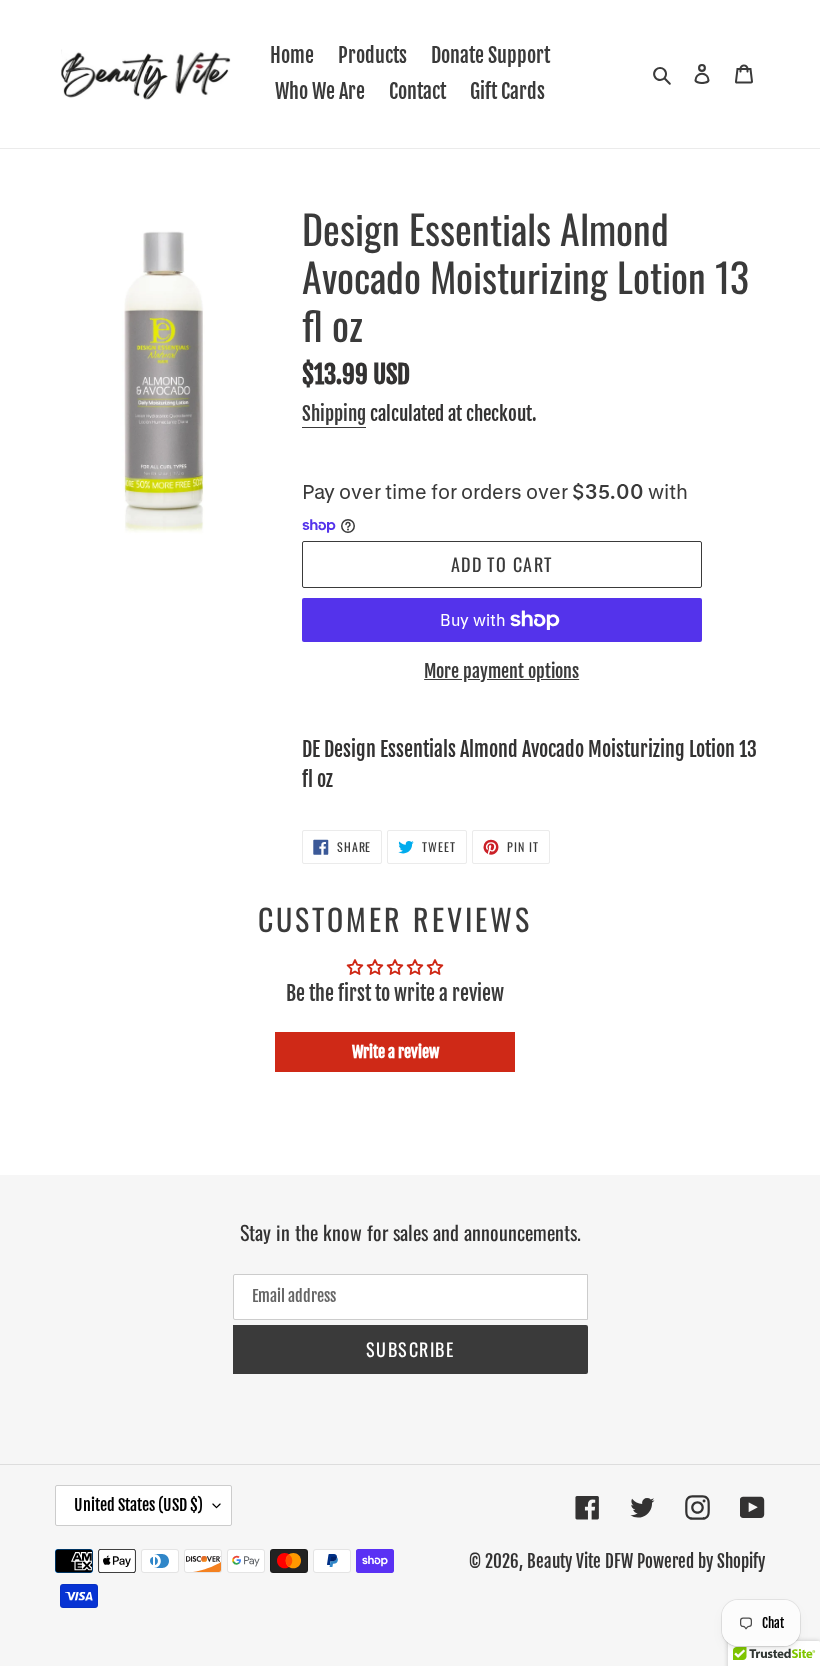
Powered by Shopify (701, 1561)
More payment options (501, 671)
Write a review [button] (395, 1052)
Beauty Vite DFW (580, 1561)
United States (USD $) (138, 1505)
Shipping (334, 414)
